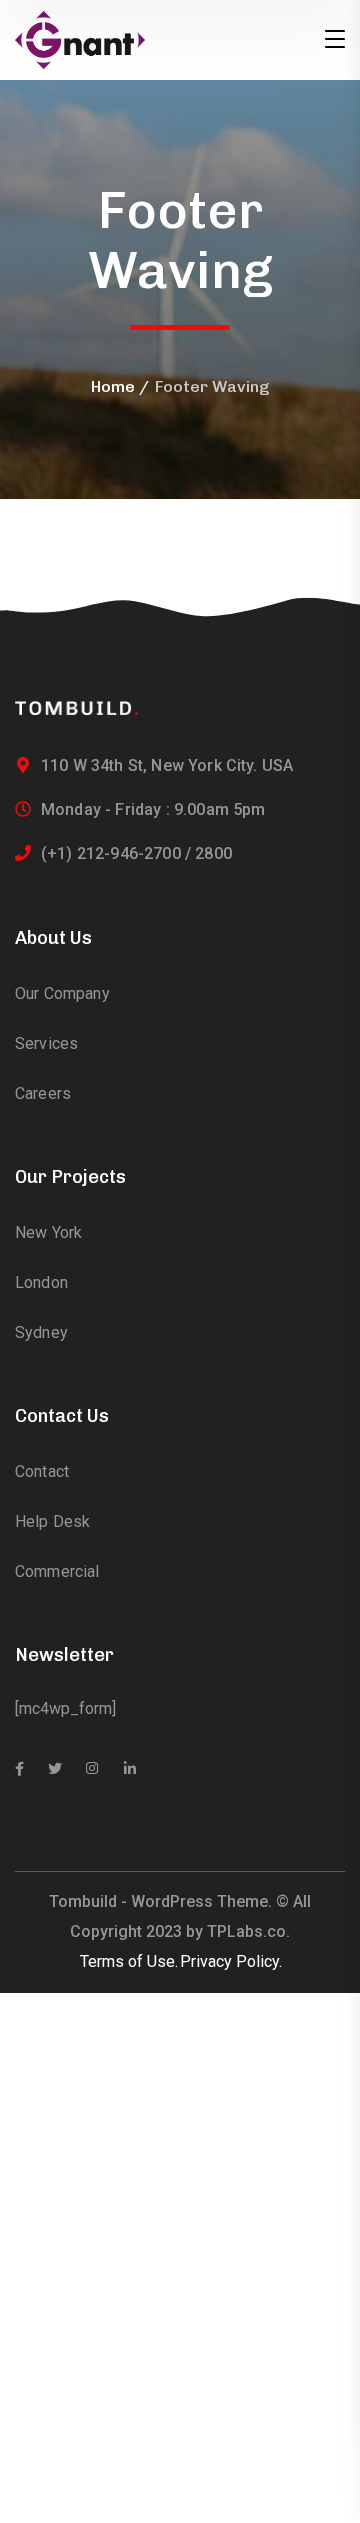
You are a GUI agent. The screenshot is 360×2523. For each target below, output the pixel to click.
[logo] (80, 38)
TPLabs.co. (248, 1931)
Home (113, 386)
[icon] (19, 1769)
